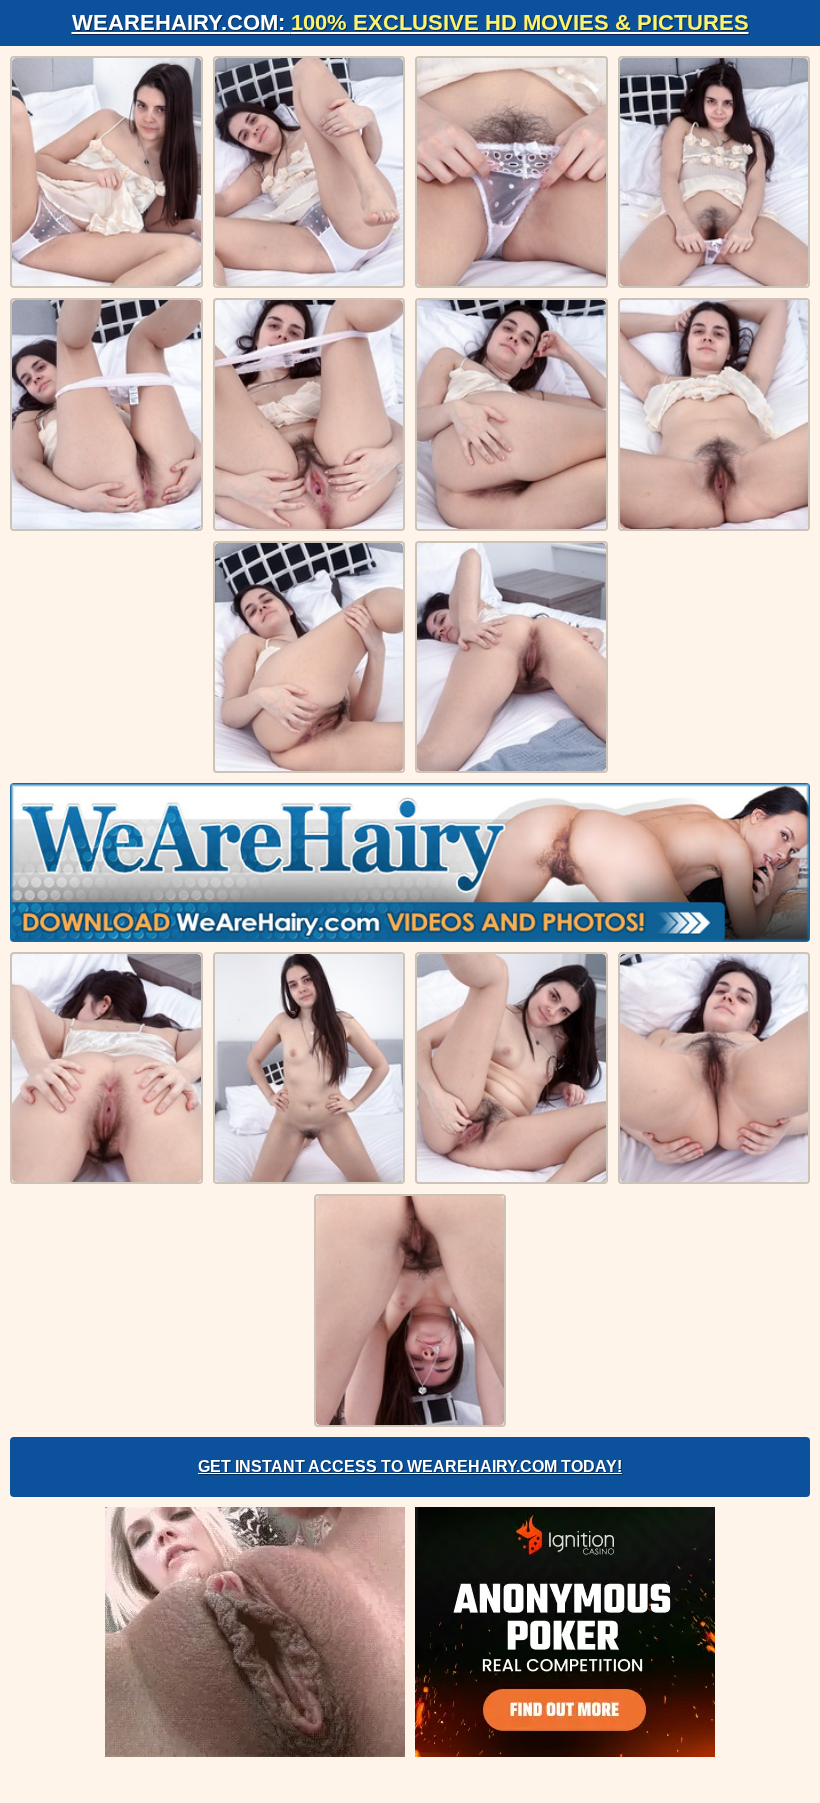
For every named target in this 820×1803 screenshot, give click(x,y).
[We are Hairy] (410, 862)
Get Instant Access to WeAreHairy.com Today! (410, 1466)
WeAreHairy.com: (410, 22)
